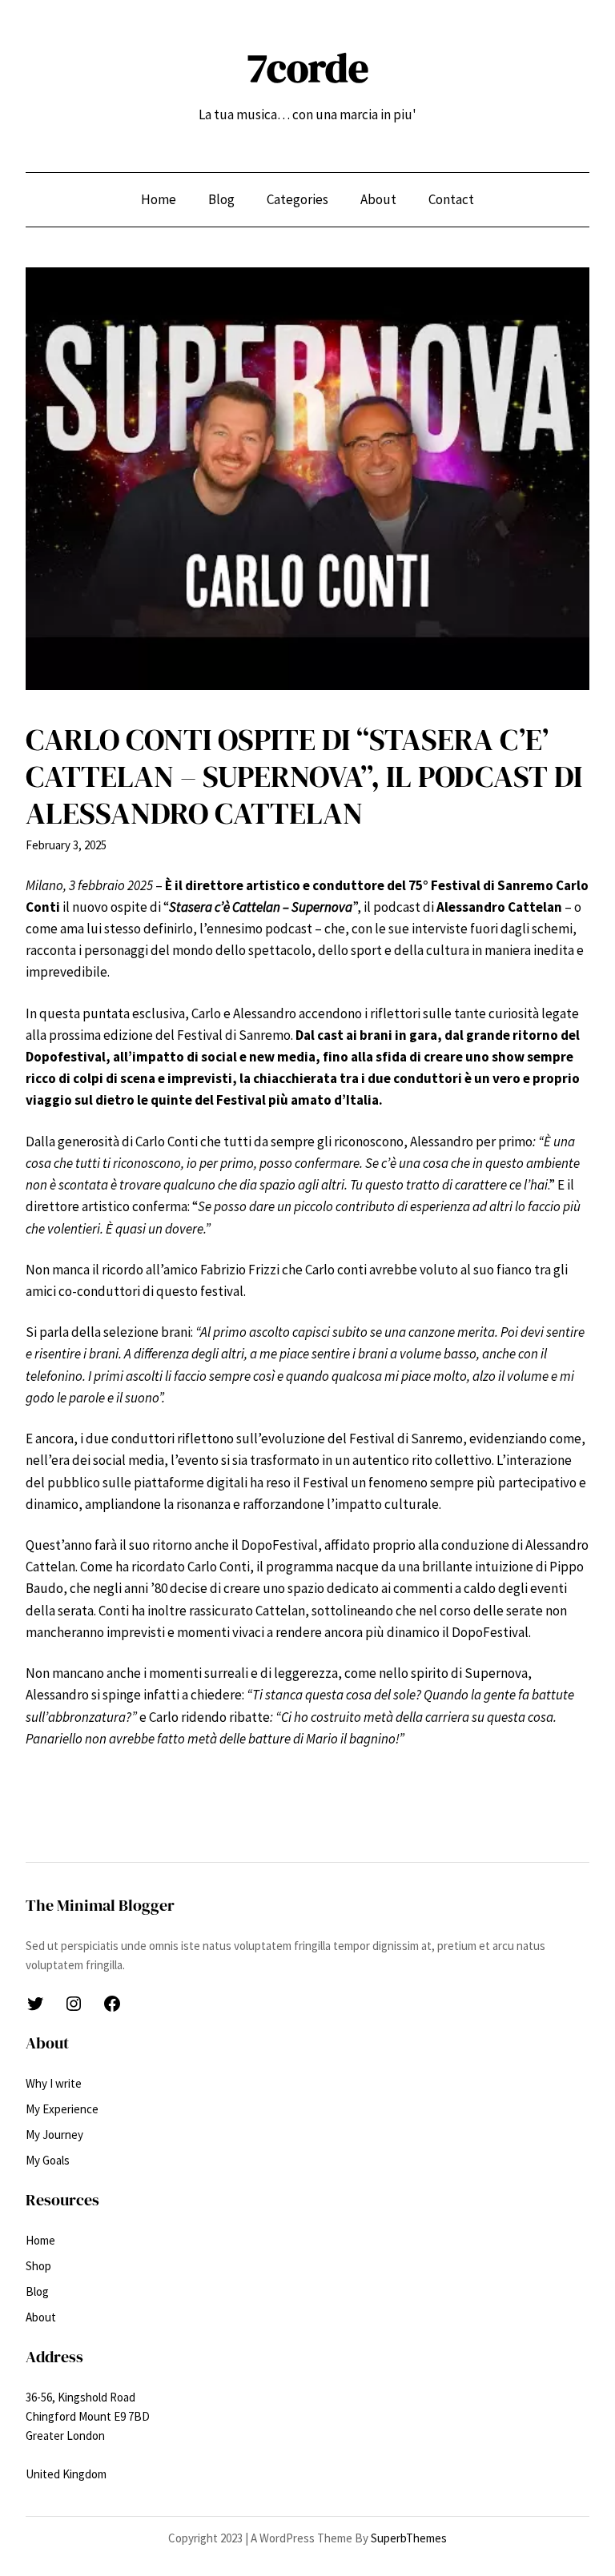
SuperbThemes (409, 2538)
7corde (308, 68)
